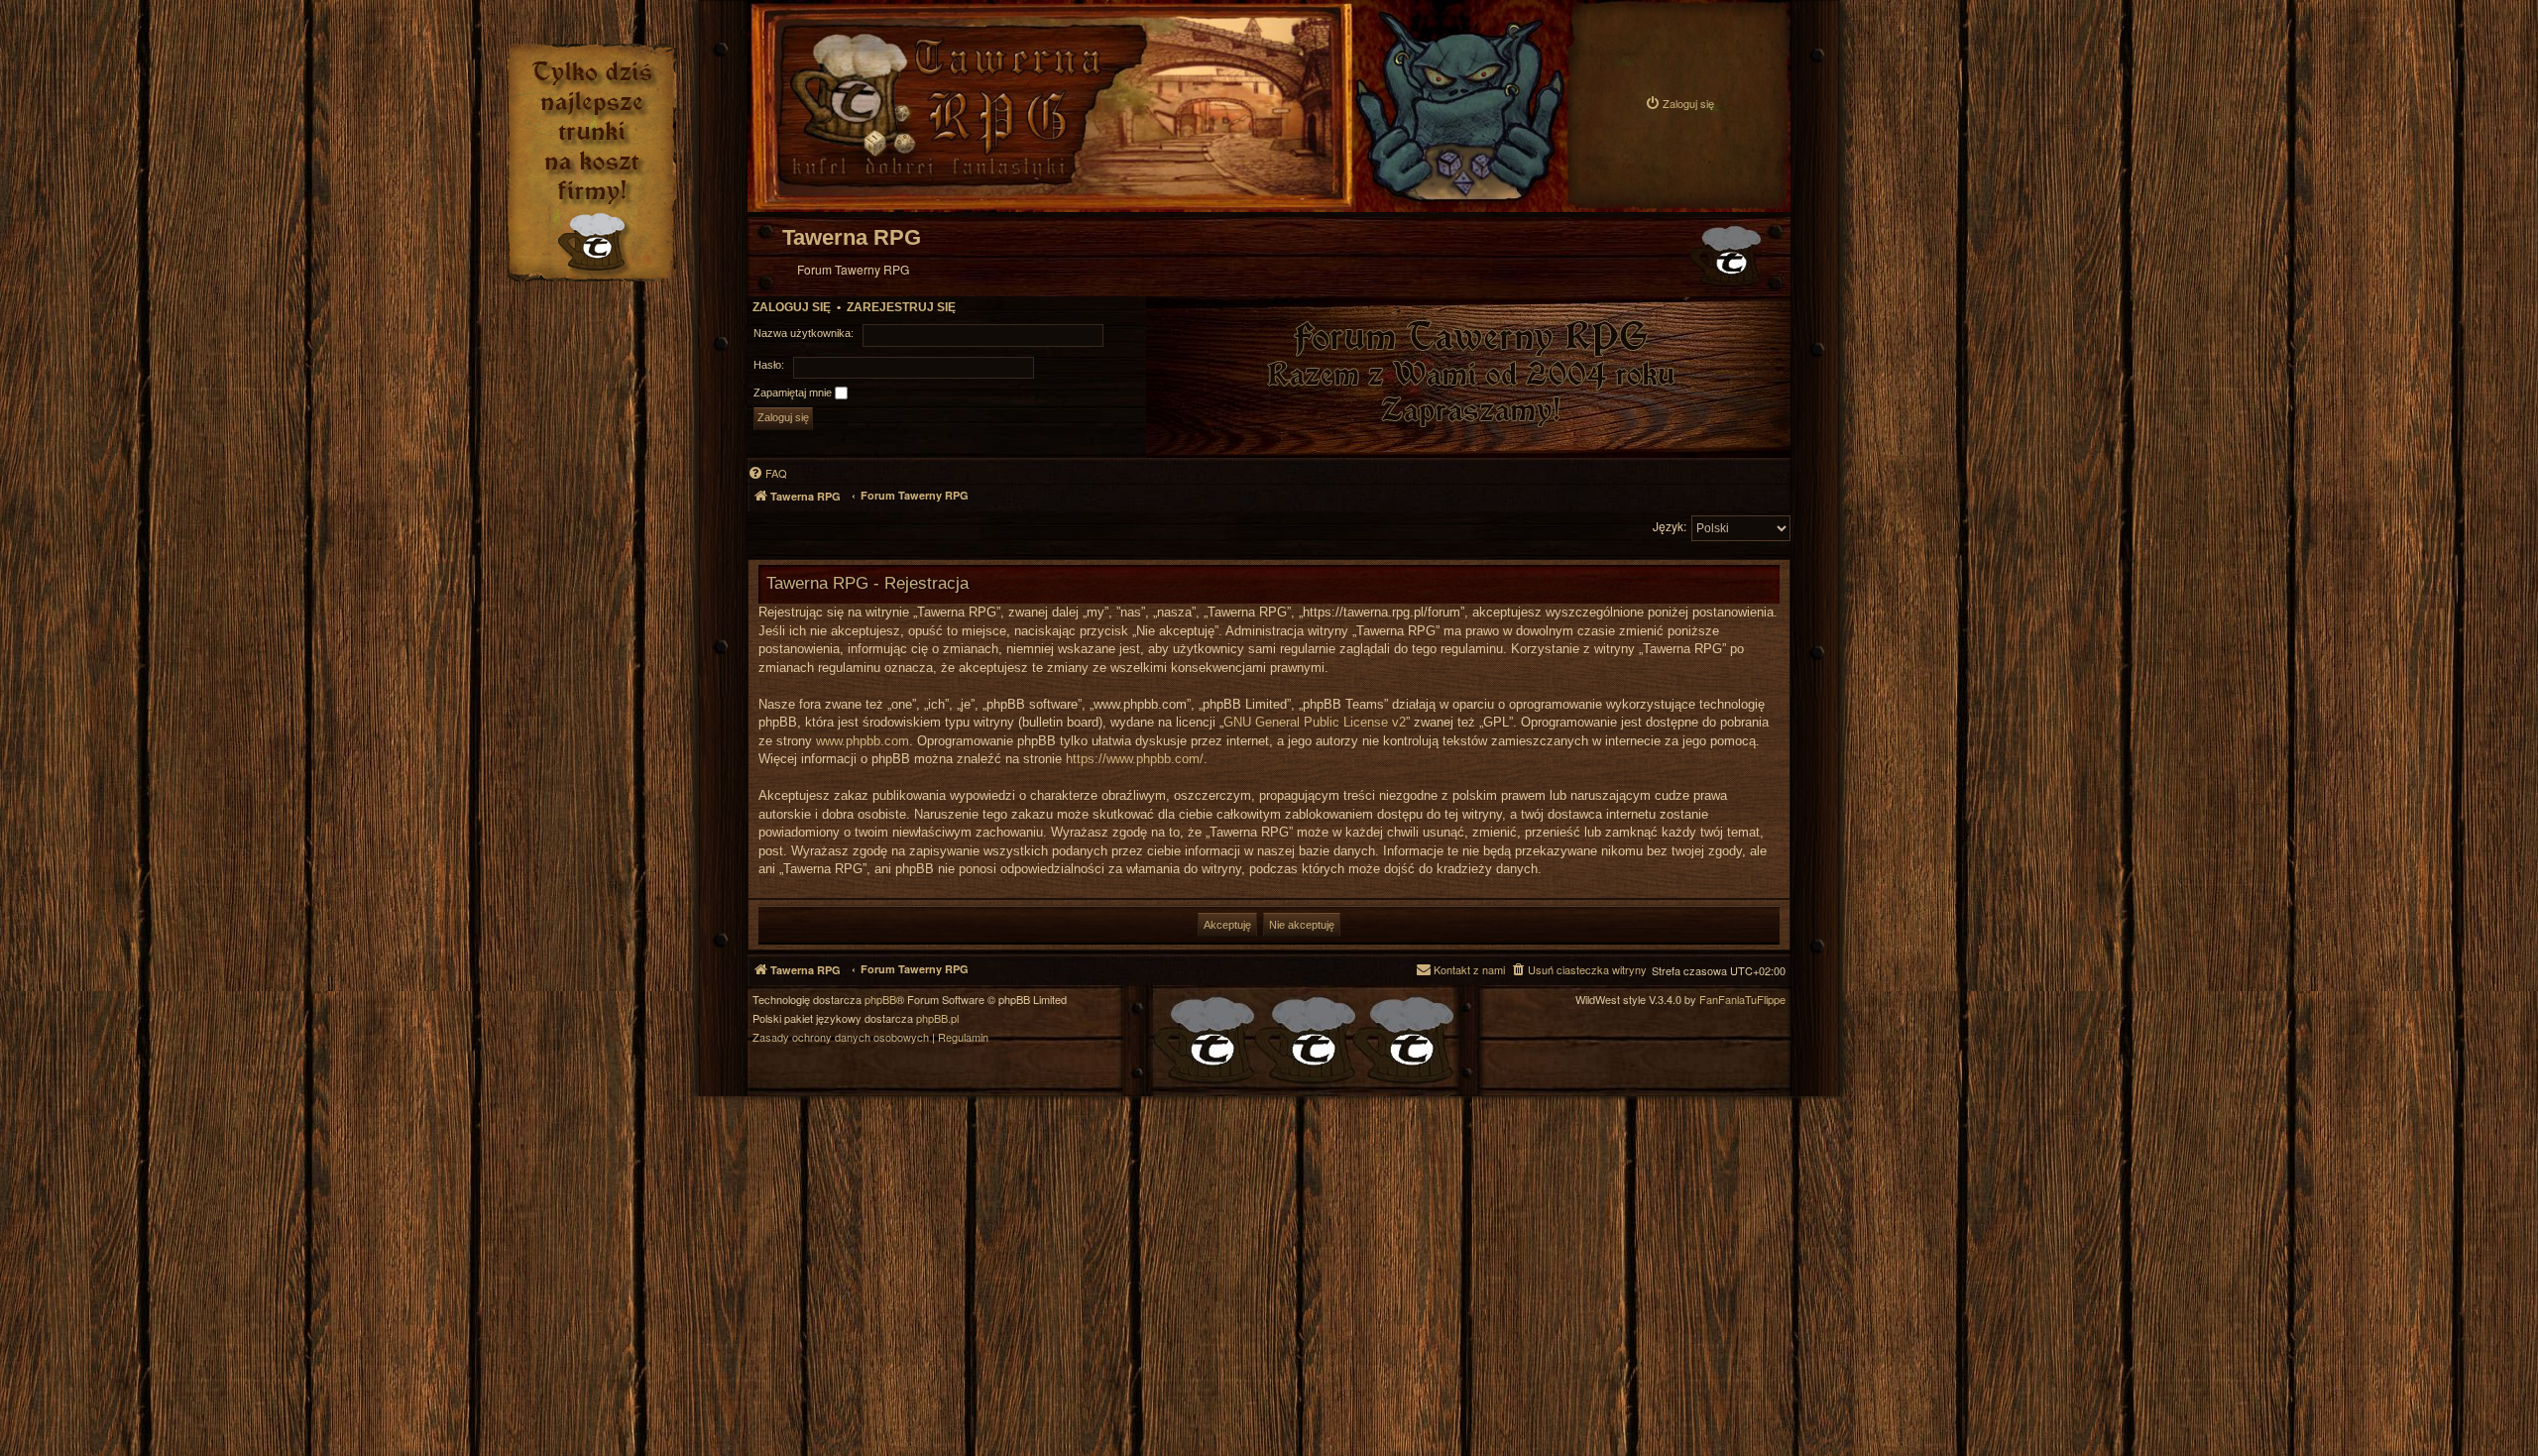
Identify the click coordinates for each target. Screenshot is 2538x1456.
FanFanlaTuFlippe (1742, 1000)
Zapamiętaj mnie (794, 392)
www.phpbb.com (863, 741)
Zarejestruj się (901, 307)
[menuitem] (1679, 104)
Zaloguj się (792, 307)
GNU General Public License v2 (1315, 722)
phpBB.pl (937, 1018)
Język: (1670, 526)
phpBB (880, 1000)
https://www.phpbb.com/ (1135, 759)
